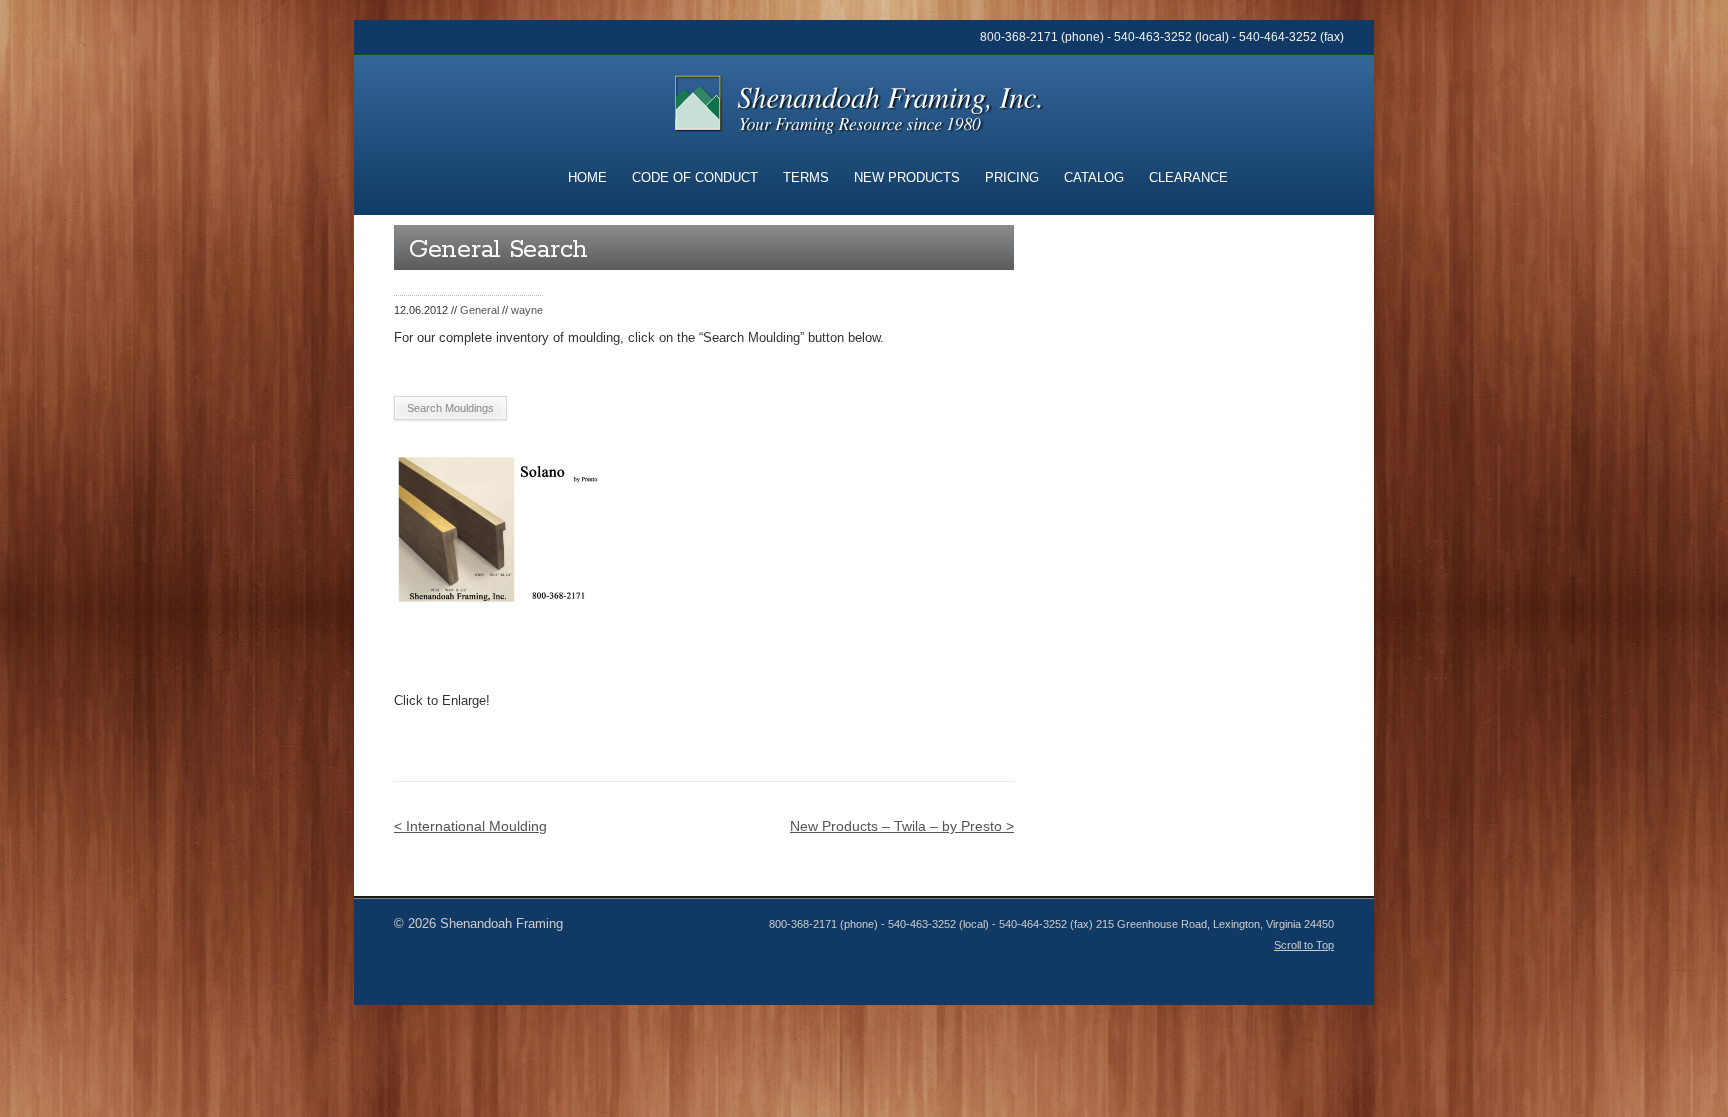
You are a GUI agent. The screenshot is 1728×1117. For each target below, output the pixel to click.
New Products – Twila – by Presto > (902, 826)
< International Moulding (470, 826)
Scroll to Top (1304, 945)
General (479, 310)
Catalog (1094, 177)
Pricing (1012, 177)
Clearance (1188, 177)
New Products (907, 177)
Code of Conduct (695, 177)
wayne (527, 310)
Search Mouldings (450, 408)
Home (587, 177)
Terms (806, 177)
